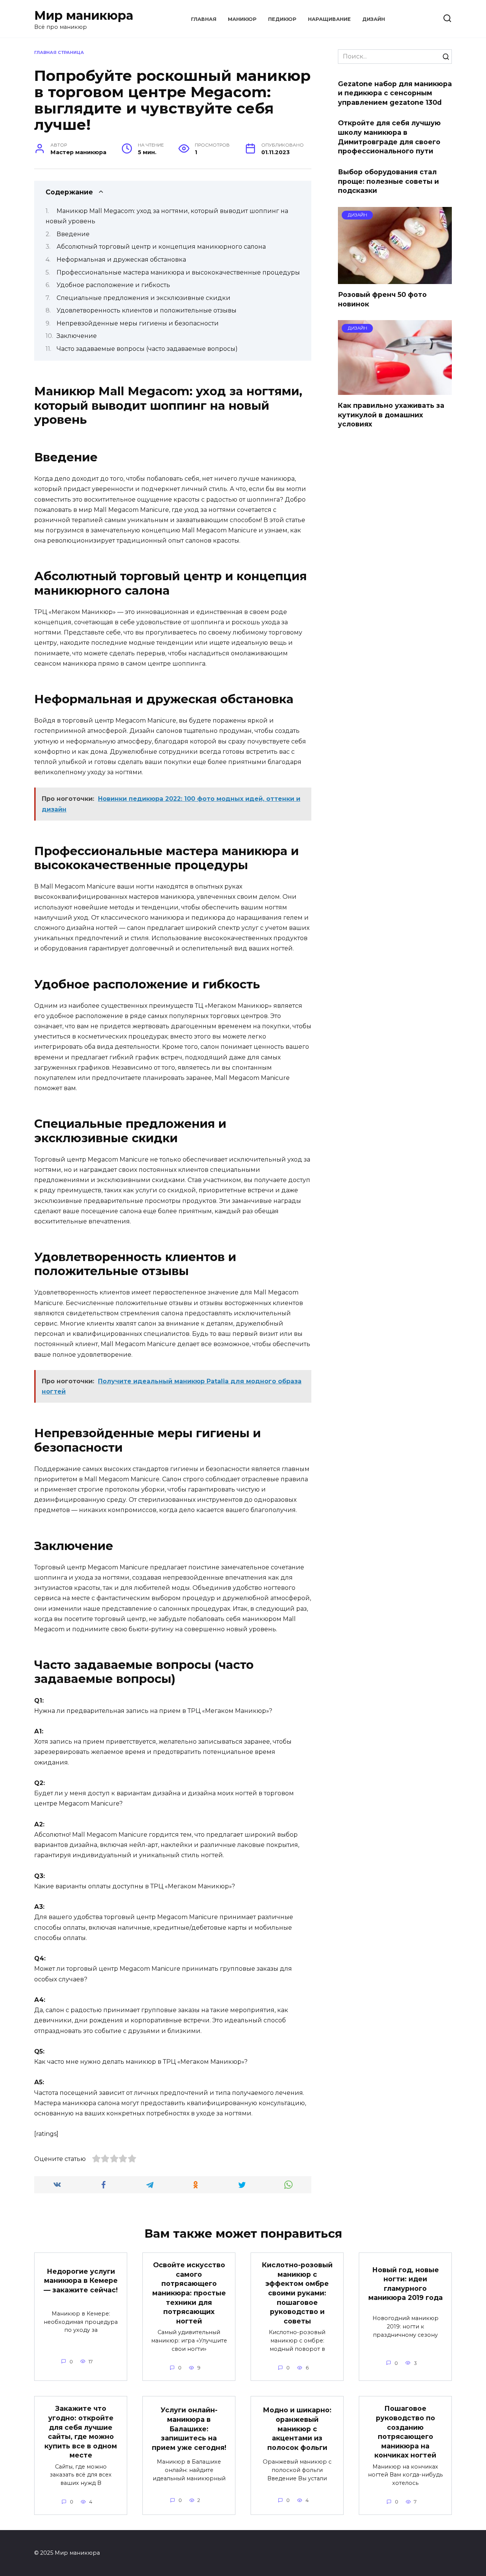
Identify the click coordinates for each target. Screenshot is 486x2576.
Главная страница (59, 52)
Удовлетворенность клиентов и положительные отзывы (147, 310)
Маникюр (242, 19)
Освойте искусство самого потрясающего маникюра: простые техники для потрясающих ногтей (189, 2293)
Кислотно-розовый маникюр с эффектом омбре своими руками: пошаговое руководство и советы (297, 2293)
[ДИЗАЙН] (395, 279)
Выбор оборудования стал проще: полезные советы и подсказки (388, 181)
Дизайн (374, 19)
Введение (73, 234)
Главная (204, 19)
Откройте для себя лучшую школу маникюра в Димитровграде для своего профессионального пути (389, 137)
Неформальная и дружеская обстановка (121, 260)
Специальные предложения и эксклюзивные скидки (144, 298)
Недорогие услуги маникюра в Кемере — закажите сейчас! (81, 2280)
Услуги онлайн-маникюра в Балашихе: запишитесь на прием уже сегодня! (189, 2429)
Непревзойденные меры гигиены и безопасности (138, 323)
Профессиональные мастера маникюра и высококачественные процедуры (178, 272)
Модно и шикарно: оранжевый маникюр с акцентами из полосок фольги (297, 2429)
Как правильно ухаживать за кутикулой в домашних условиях (391, 415)
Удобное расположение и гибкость (113, 285)
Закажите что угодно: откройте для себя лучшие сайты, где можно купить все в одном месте (81, 2432)
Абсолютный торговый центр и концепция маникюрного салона (161, 247)
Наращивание (329, 19)
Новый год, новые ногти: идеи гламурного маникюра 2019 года (406, 2283)
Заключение (77, 336)
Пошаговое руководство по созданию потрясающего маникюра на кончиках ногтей (405, 2432)
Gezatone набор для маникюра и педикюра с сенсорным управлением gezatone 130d (395, 93)
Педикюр (282, 19)
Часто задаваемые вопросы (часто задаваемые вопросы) (147, 349)
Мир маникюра (84, 15)
